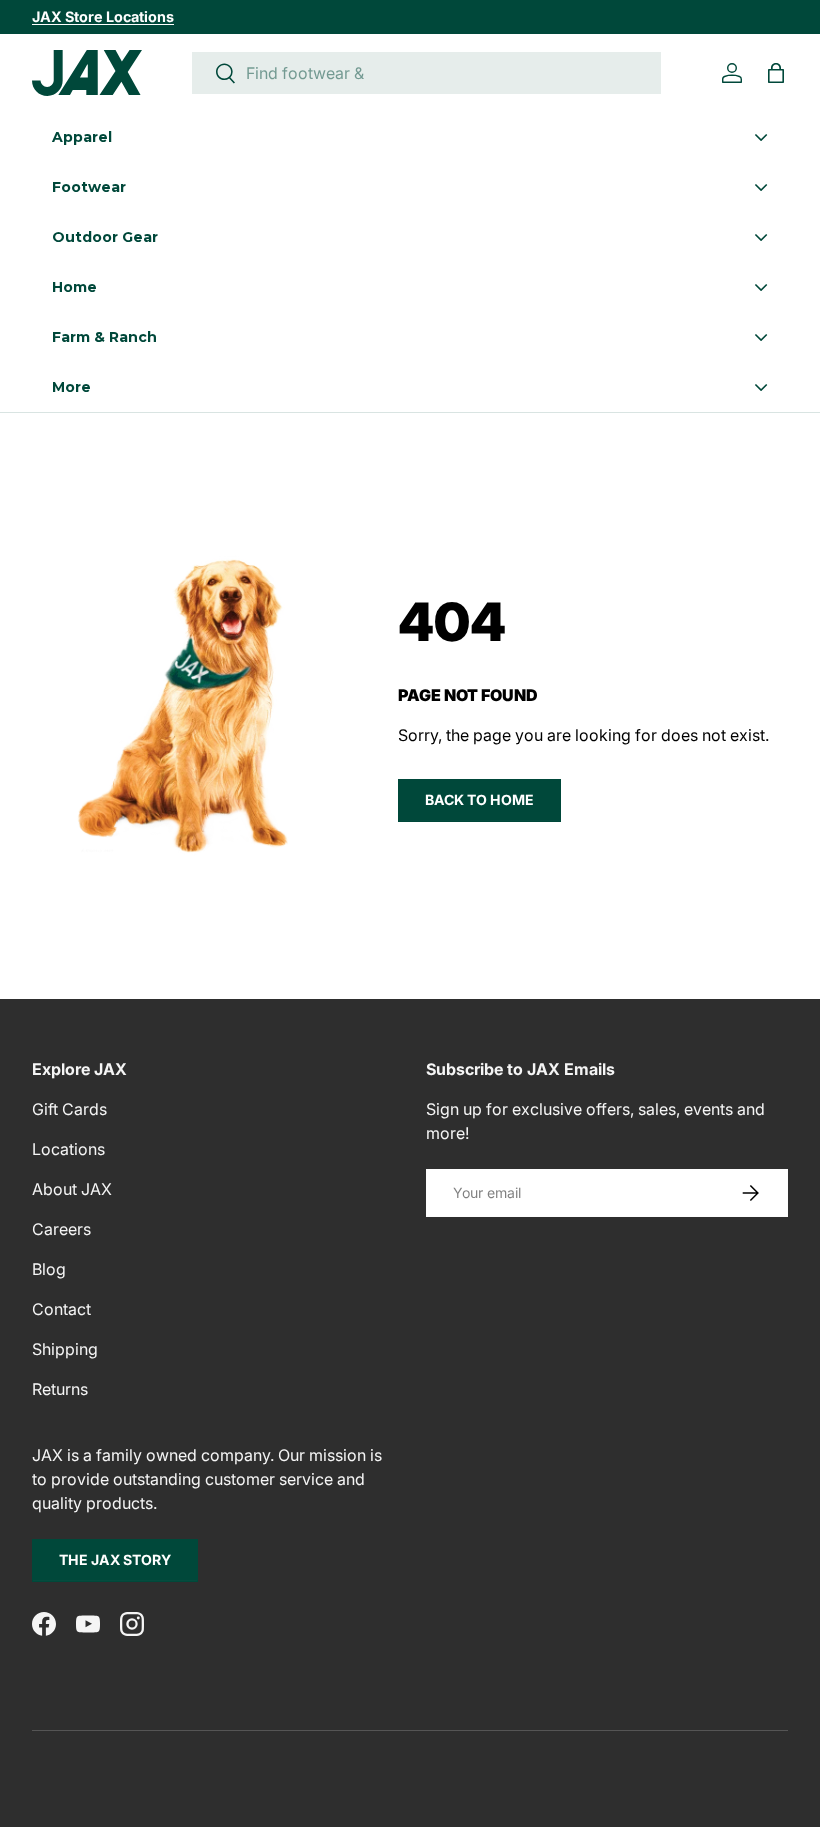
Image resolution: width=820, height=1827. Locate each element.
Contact (61, 1309)
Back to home (479, 799)
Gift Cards (69, 1109)
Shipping (65, 1349)
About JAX (72, 1189)
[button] (776, 73)
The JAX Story (115, 1559)
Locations (68, 1149)
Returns (60, 1389)
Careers (61, 1229)
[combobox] (426, 73)
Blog (49, 1269)
